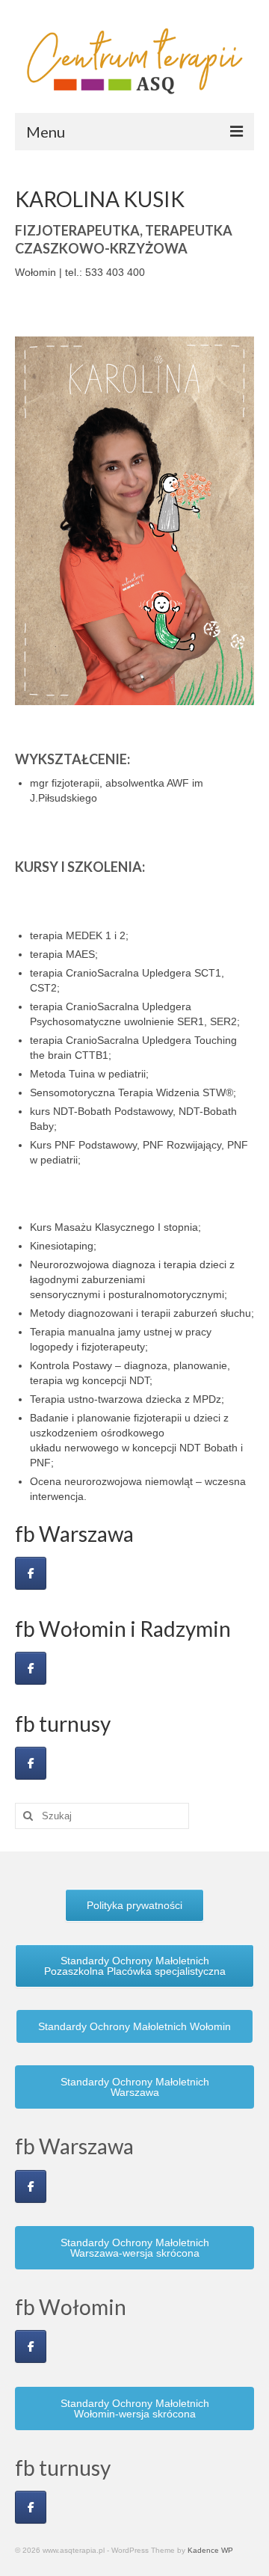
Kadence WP (210, 2550)
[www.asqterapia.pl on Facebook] (31, 1573)
